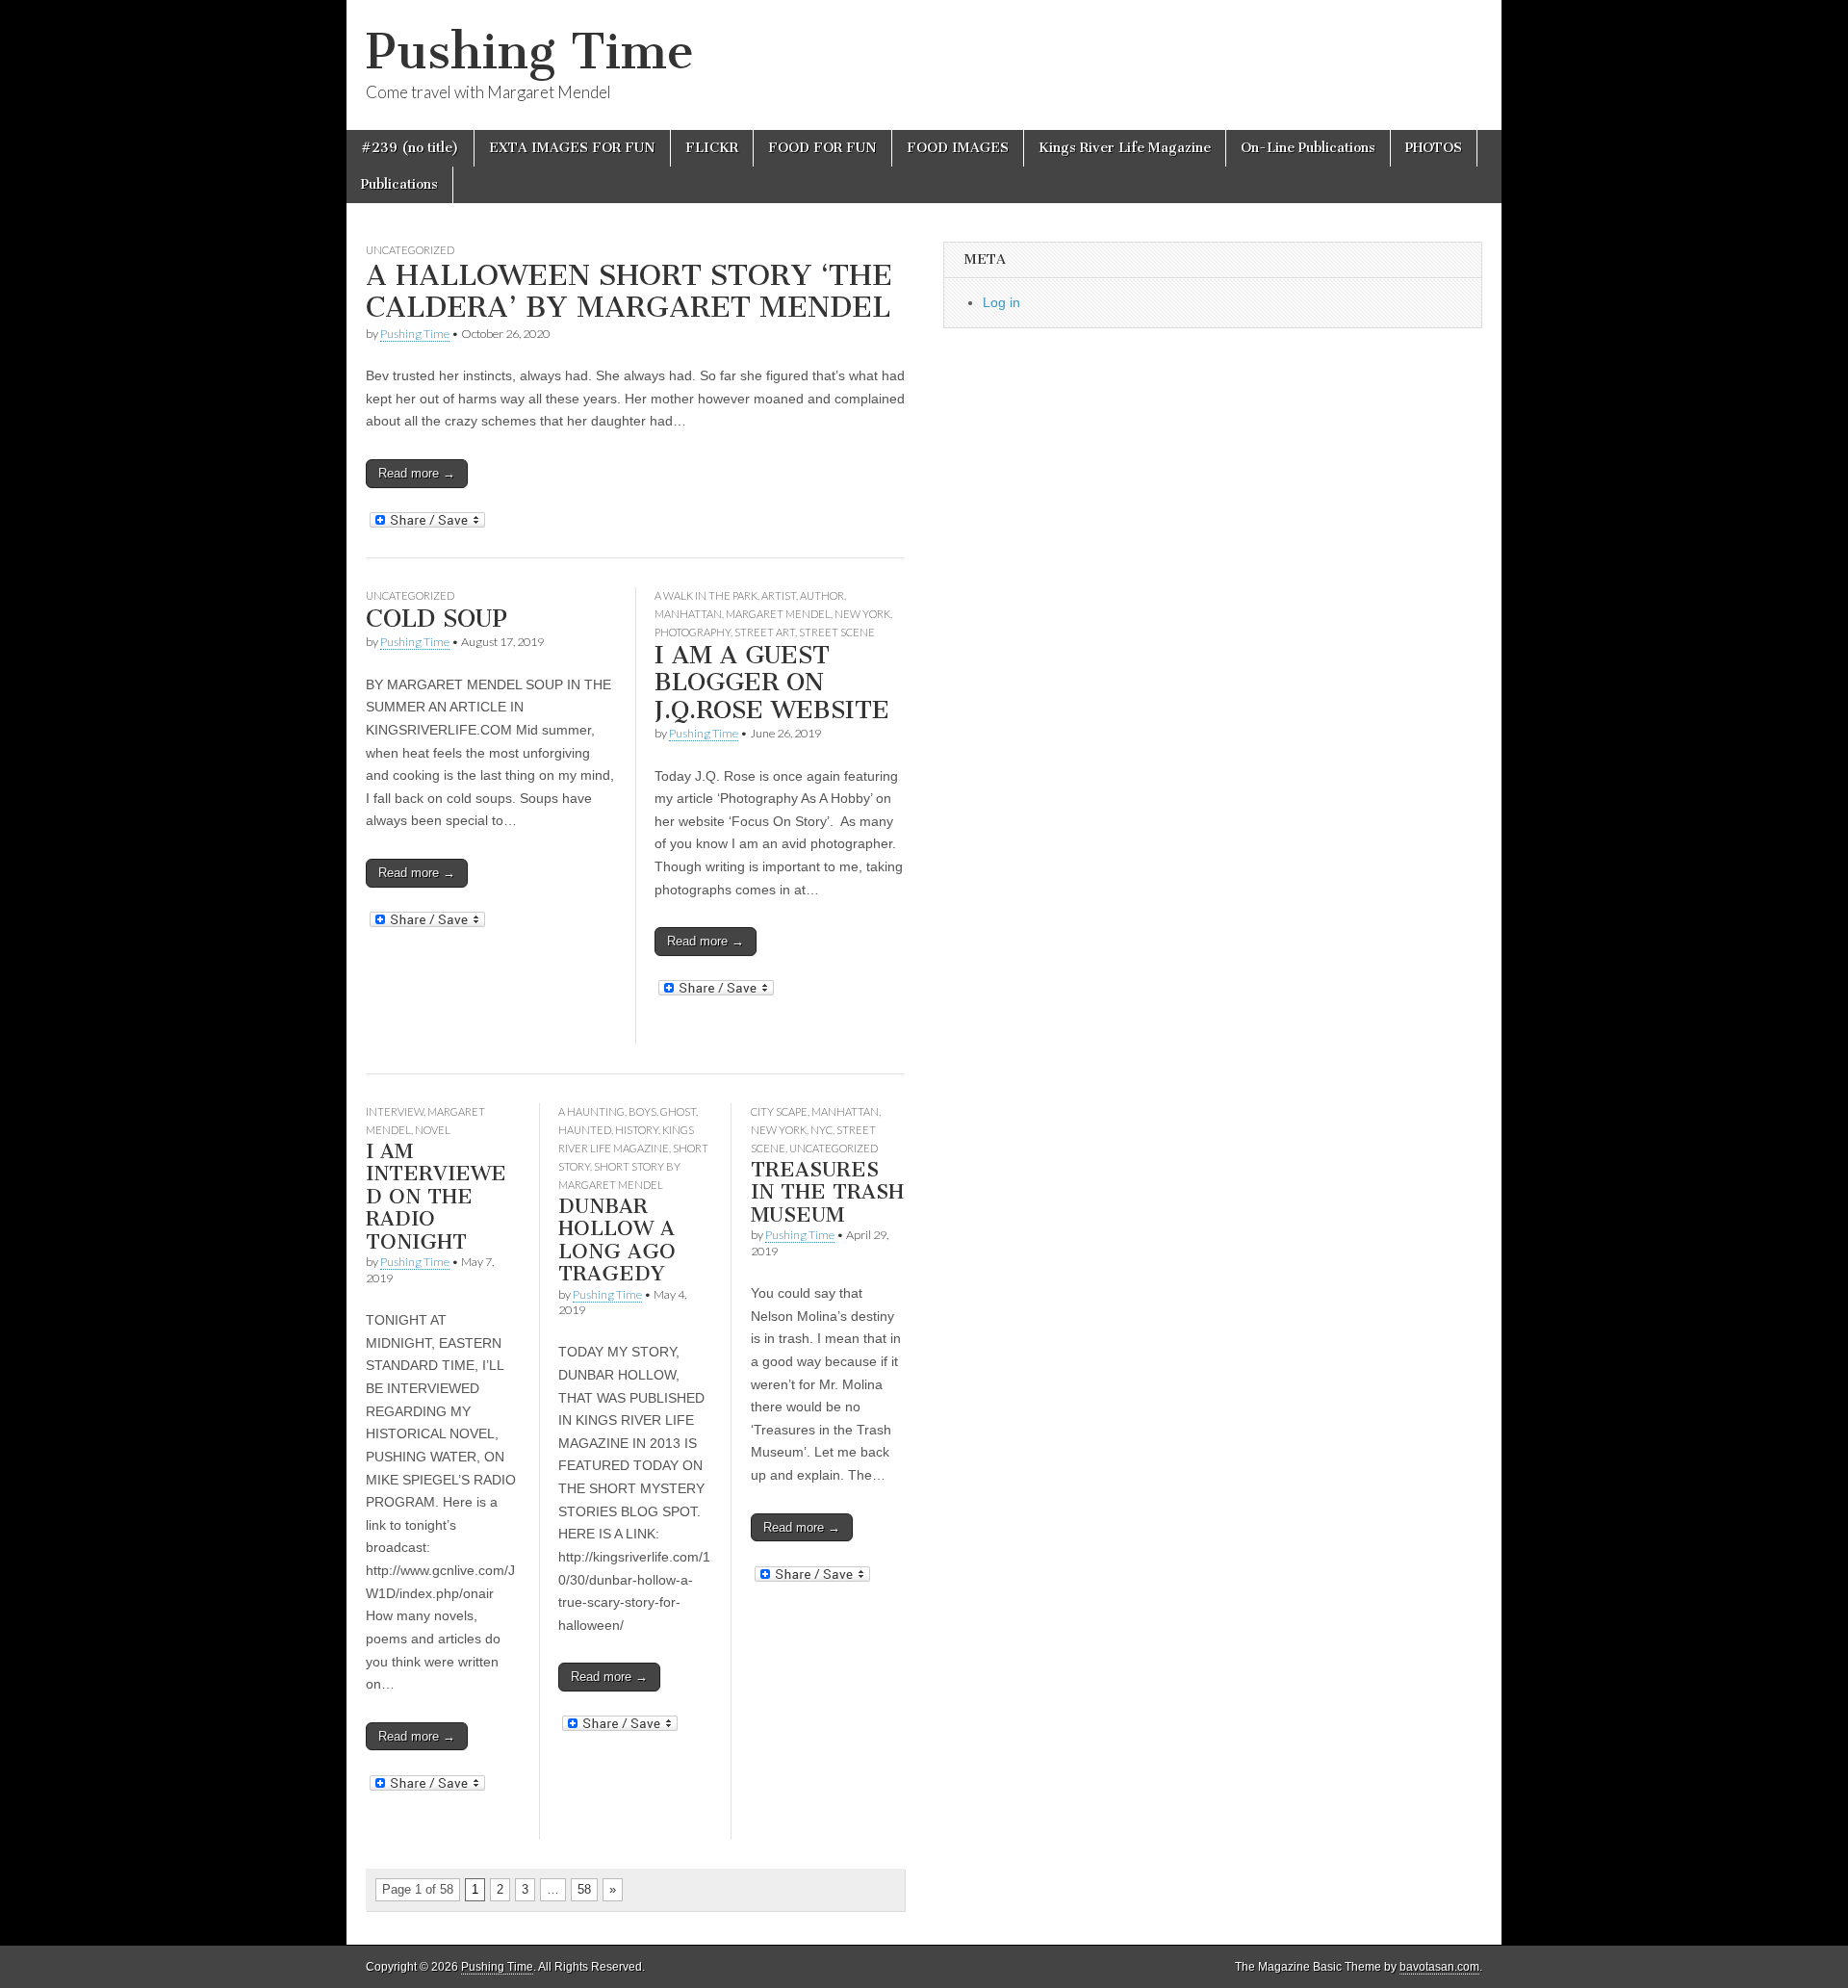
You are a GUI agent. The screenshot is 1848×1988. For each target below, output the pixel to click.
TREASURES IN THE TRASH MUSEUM (827, 1192)
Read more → (417, 473)
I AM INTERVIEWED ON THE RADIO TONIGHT (436, 1196)
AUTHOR (822, 595)
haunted (585, 1130)
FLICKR (712, 148)
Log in (1001, 302)
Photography (693, 632)
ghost (678, 1111)
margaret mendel (778, 614)
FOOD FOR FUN (822, 148)
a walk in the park (706, 595)
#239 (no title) (410, 148)
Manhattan (688, 614)
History (637, 1130)
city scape (779, 1111)
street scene (837, 632)
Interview (395, 1111)
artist (779, 595)
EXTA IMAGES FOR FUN (572, 148)
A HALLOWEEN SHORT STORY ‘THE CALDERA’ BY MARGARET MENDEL (629, 292)
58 (584, 1889)
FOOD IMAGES (958, 148)
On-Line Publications (1308, 148)
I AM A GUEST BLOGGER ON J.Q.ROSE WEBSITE (772, 683)
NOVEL (433, 1130)
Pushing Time (530, 52)
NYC (821, 1130)
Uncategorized (410, 250)
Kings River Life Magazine (1125, 148)
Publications (399, 184)
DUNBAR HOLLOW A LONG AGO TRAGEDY (617, 1240)
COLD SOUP (436, 619)
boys (642, 1111)
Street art (765, 632)
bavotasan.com (1439, 1967)
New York (862, 614)
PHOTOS (1434, 148)
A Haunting (591, 1111)
